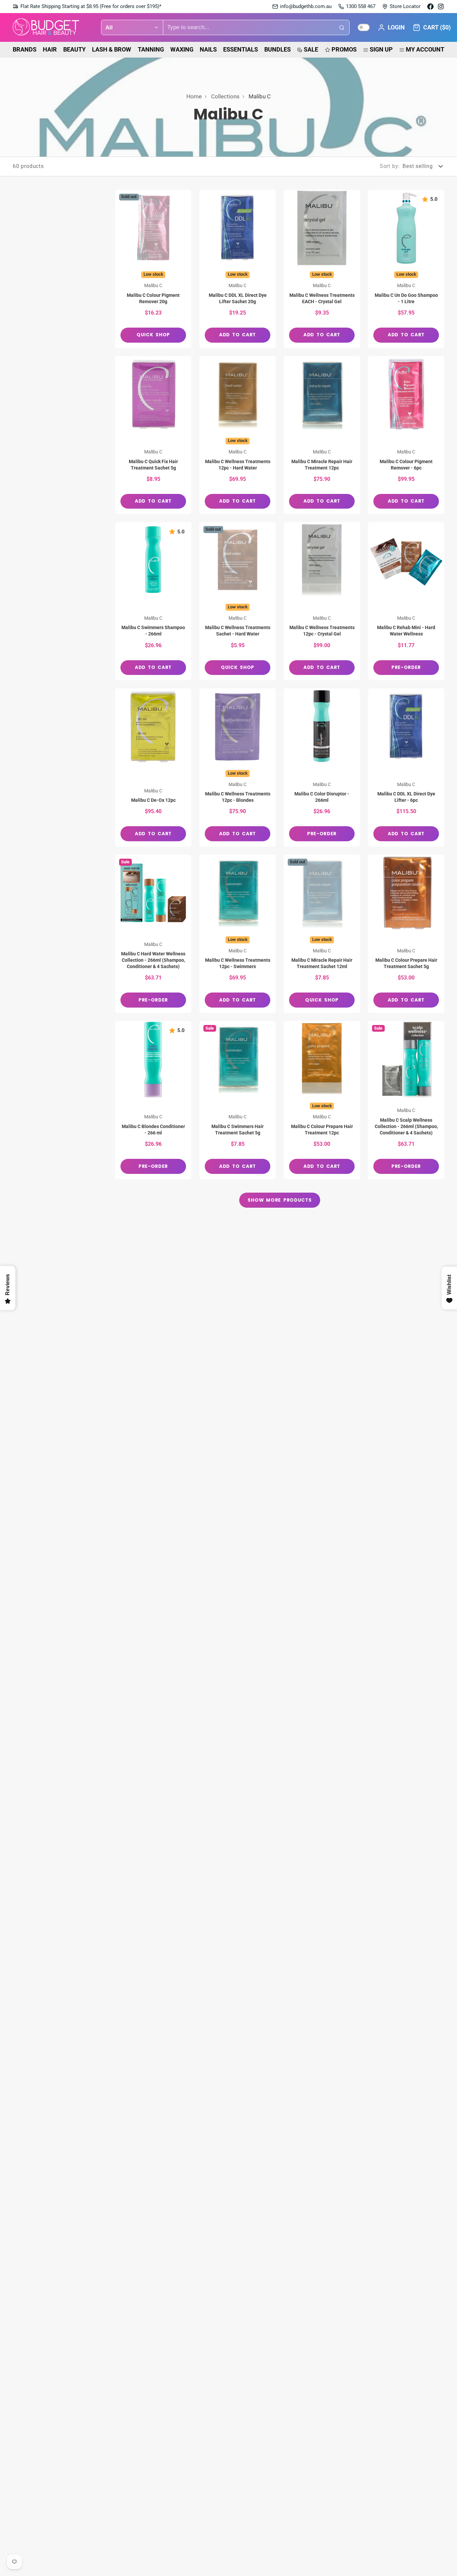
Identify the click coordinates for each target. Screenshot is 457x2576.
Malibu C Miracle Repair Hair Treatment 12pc (322, 435)
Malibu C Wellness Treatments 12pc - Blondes (238, 767)
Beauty (74, 49)
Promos (344, 49)
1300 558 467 (361, 6)
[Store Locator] (401, 7)
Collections (225, 96)
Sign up (381, 49)
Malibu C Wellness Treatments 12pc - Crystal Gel (322, 601)
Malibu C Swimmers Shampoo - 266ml (153, 601)
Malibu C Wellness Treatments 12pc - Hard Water (238, 435)
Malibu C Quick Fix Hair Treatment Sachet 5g (153, 435)
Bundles (278, 49)
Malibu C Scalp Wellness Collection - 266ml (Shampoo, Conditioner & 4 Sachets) (406, 1100)
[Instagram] (441, 7)
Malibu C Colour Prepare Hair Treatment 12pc (322, 1100)
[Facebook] (430, 7)
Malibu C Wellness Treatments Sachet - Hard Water (238, 601)
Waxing (182, 49)
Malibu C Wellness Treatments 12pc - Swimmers (238, 934)
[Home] (46, 28)
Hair (50, 49)
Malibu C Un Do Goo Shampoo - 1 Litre (406, 269)
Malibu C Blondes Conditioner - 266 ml (153, 1100)
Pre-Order (406, 667)
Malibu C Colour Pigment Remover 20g (153, 269)
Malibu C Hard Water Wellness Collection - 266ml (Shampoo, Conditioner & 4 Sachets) (153, 934)
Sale (311, 49)
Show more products (280, 1200)
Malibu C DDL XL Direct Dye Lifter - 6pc (406, 767)
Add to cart (238, 335)
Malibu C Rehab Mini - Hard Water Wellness (406, 601)
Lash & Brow (112, 49)
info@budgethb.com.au (306, 6)
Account (391, 27)
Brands (25, 49)
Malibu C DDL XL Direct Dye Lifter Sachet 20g (238, 269)
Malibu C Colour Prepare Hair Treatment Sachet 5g (406, 934)
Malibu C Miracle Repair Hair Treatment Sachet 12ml (322, 934)
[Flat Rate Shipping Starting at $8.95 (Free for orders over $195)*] (87, 7)
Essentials (241, 49)
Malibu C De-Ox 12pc (153, 767)
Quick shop (153, 335)
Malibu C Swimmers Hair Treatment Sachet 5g (238, 1100)
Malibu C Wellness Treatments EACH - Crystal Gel (322, 269)
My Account (425, 49)
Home (194, 96)
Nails (208, 49)
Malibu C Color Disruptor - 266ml (322, 767)
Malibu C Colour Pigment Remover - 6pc (406, 435)
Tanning (151, 49)
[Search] (342, 27)
